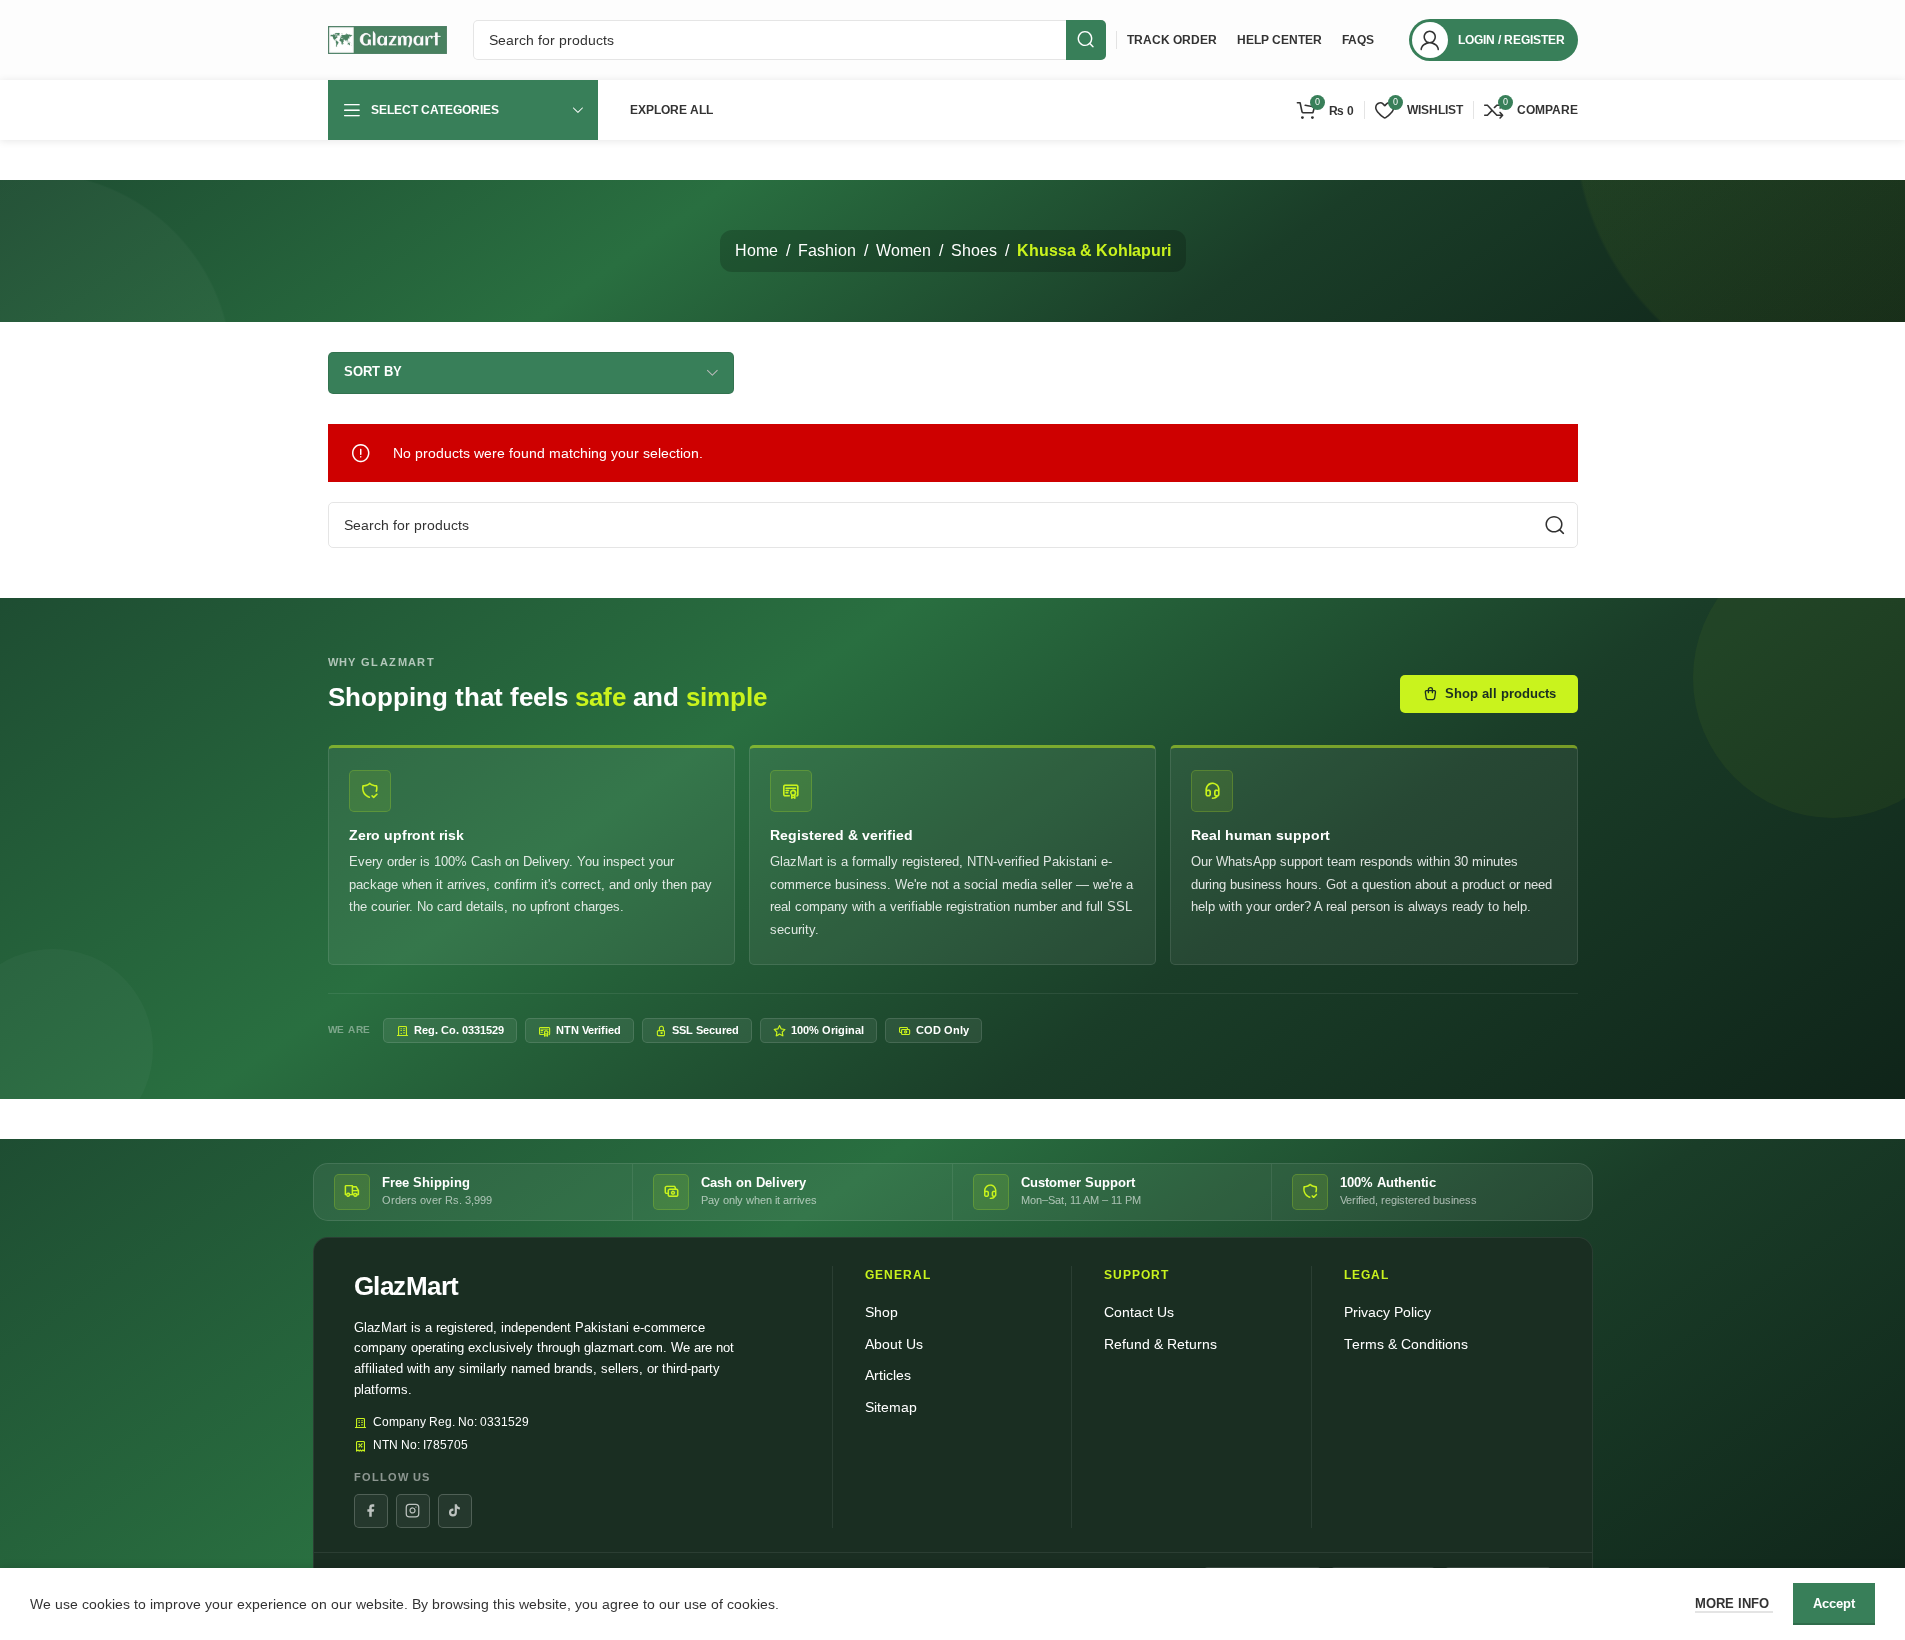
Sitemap (891, 1407)
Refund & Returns (1160, 1344)
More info (1734, 1603)
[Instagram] (413, 1511)
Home (756, 250)
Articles (888, 1375)
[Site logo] (388, 39)
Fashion (827, 250)
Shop (881, 1312)
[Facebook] (371, 1511)
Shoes (974, 250)
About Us (894, 1344)
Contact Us (1139, 1312)
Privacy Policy (1387, 1312)
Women (903, 250)
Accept (1834, 1603)
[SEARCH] (1086, 40)
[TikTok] (455, 1511)
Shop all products (1500, 693)
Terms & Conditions (1406, 1344)
